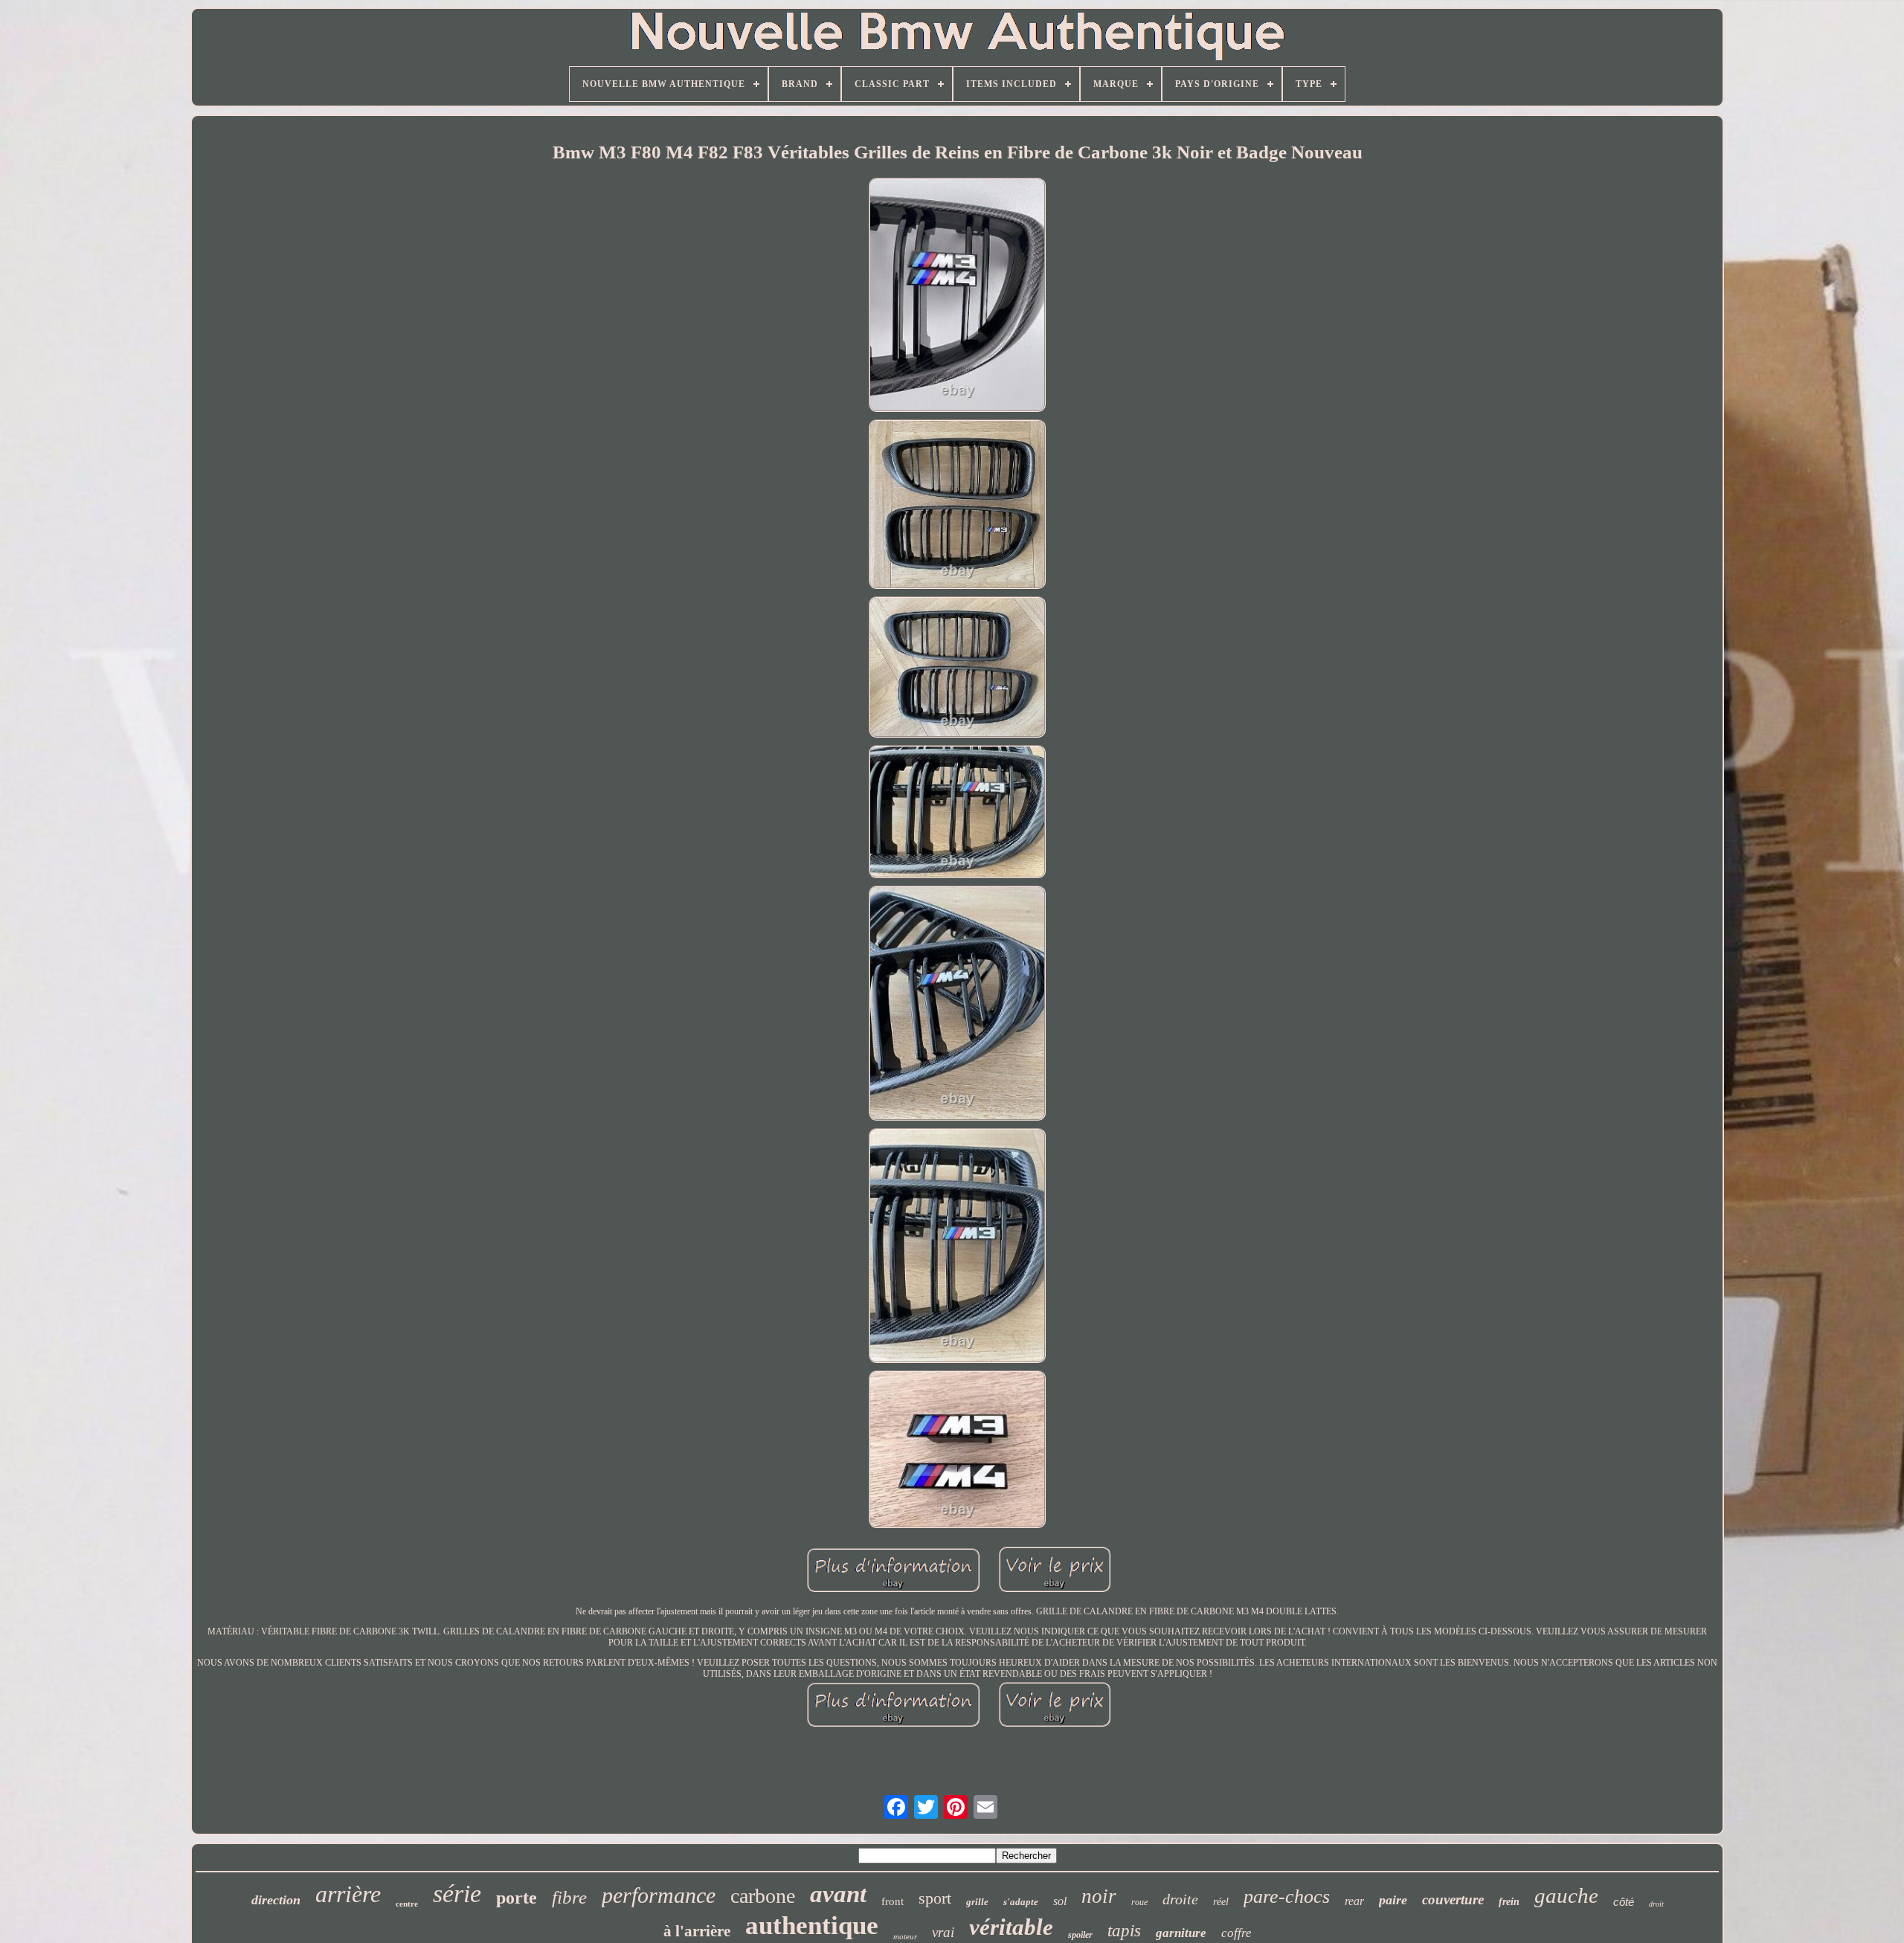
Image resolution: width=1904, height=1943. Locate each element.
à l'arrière (697, 1931)
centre (407, 1904)
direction (276, 1900)
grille (977, 1902)
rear (1354, 1901)
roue (1139, 1902)
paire (1393, 1900)
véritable (1011, 1927)
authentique (812, 1926)
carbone (763, 1896)
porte (517, 1898)
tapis (1124, 1931)
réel (1221, 1902)
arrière (348, 1894)
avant (838, 1894)
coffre (1236, 1933)
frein (1509, 1902)
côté (1624, 1902)
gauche (1566, 1895)
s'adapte (1021, 1902)
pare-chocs (1287, 1897)
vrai (943, 1932)
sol (1060, 1901)
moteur (905, 1936)
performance (659, 1895)
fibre (569, 1897)
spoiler (1080, 1935)
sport (935, 1898)
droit (1656, 1904)
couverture (1453, 1899)
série (457, 1894)
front (892, 1901)
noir (1099, 1896)
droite (1180, 1899)
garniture (1181, 1933)
